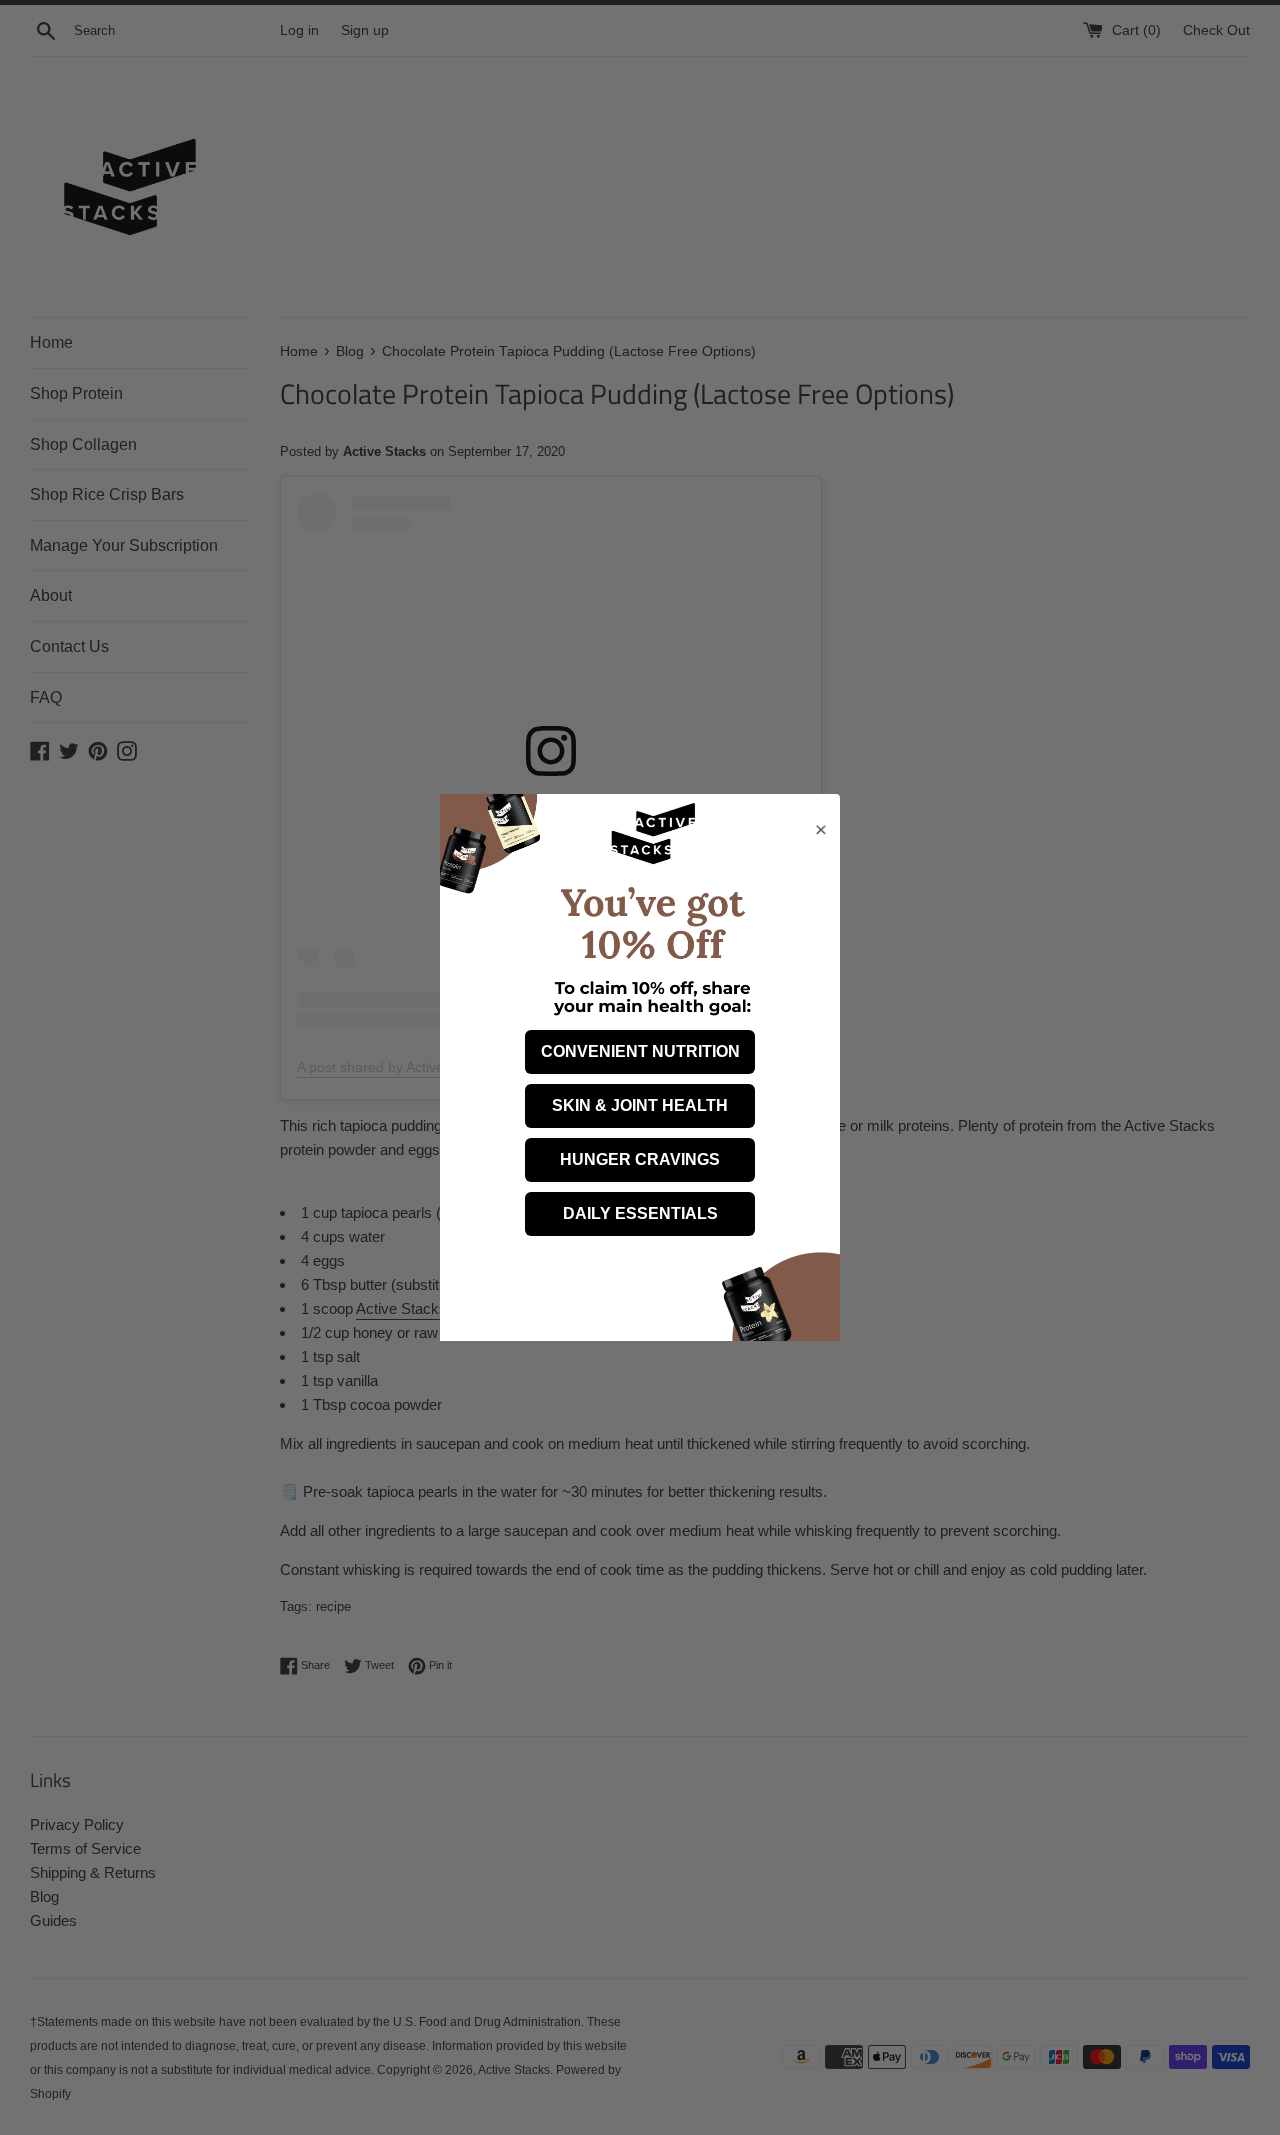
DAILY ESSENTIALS (640, 1213)
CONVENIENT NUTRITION (640, 1051)
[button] (828, 910)
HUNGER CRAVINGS (640, 1159)
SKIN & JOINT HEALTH (640, 1105)
